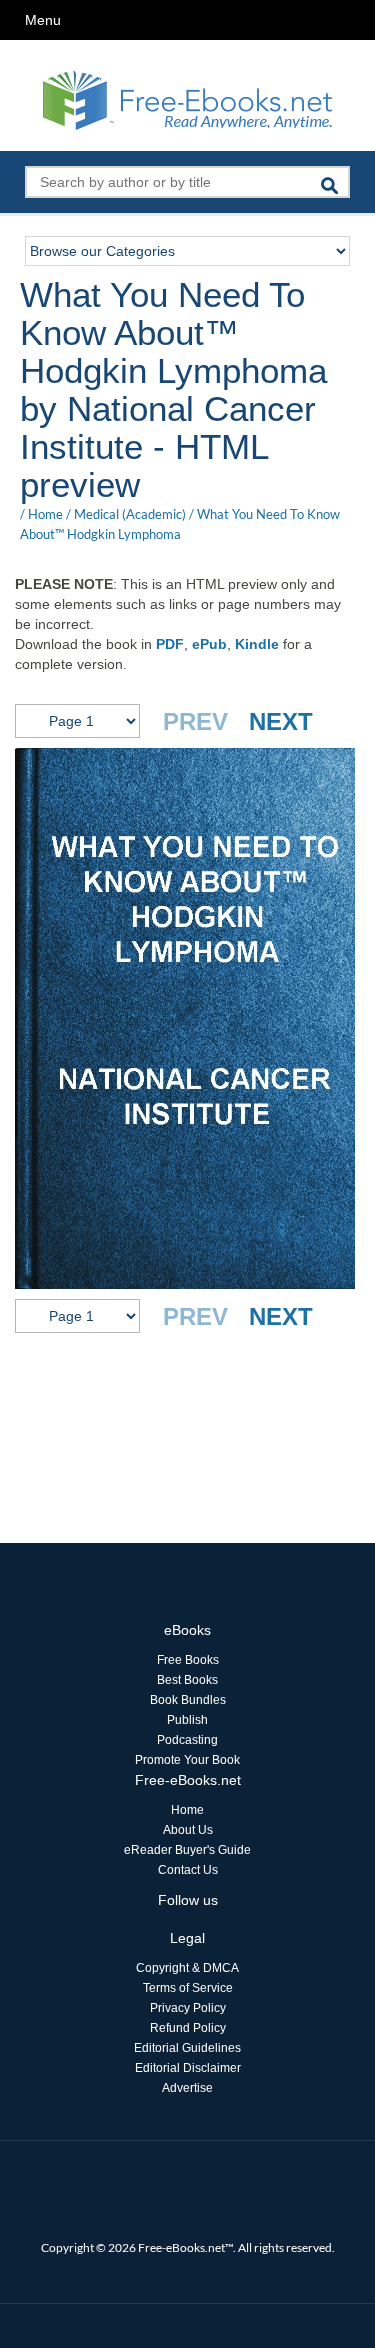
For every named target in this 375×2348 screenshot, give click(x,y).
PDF (170, 644)
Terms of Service (188, 1988)
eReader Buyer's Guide (187, 1850)
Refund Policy (188, 2028)
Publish (187, 1720)
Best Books (187, 1680)
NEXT (281, 721)
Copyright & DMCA (187, 1968)
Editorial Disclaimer (188, 2068)
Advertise (187, 2088)
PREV (195, 721)
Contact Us (188, 1870)
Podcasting (187, 1740)
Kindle (257, 644)
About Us (188, 1830)
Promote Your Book (187, 1760)
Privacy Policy (188, 2008)
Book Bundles (188, 1700)
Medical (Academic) (130, 514)
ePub (209, 644)
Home (45, 514)
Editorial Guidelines (187, 2048)
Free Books (188, 1660)
